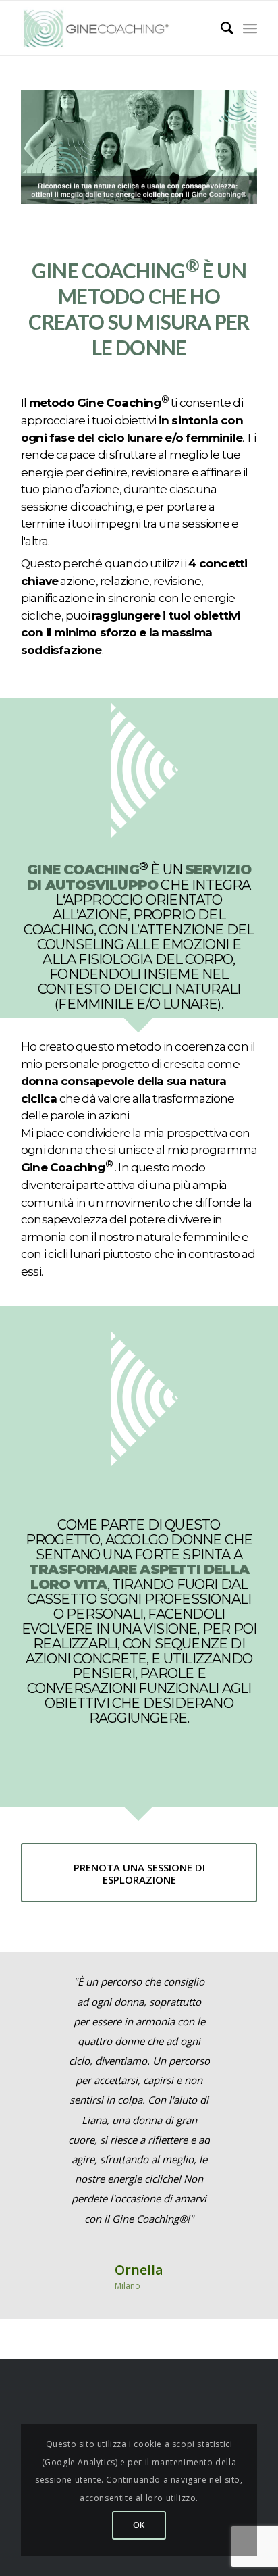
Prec (51, 1992)
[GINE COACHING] (102, 28)
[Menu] (250, 28)
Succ (227, 1992)
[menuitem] (220, 28)
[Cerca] (220, 28)
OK (139, 2525)
